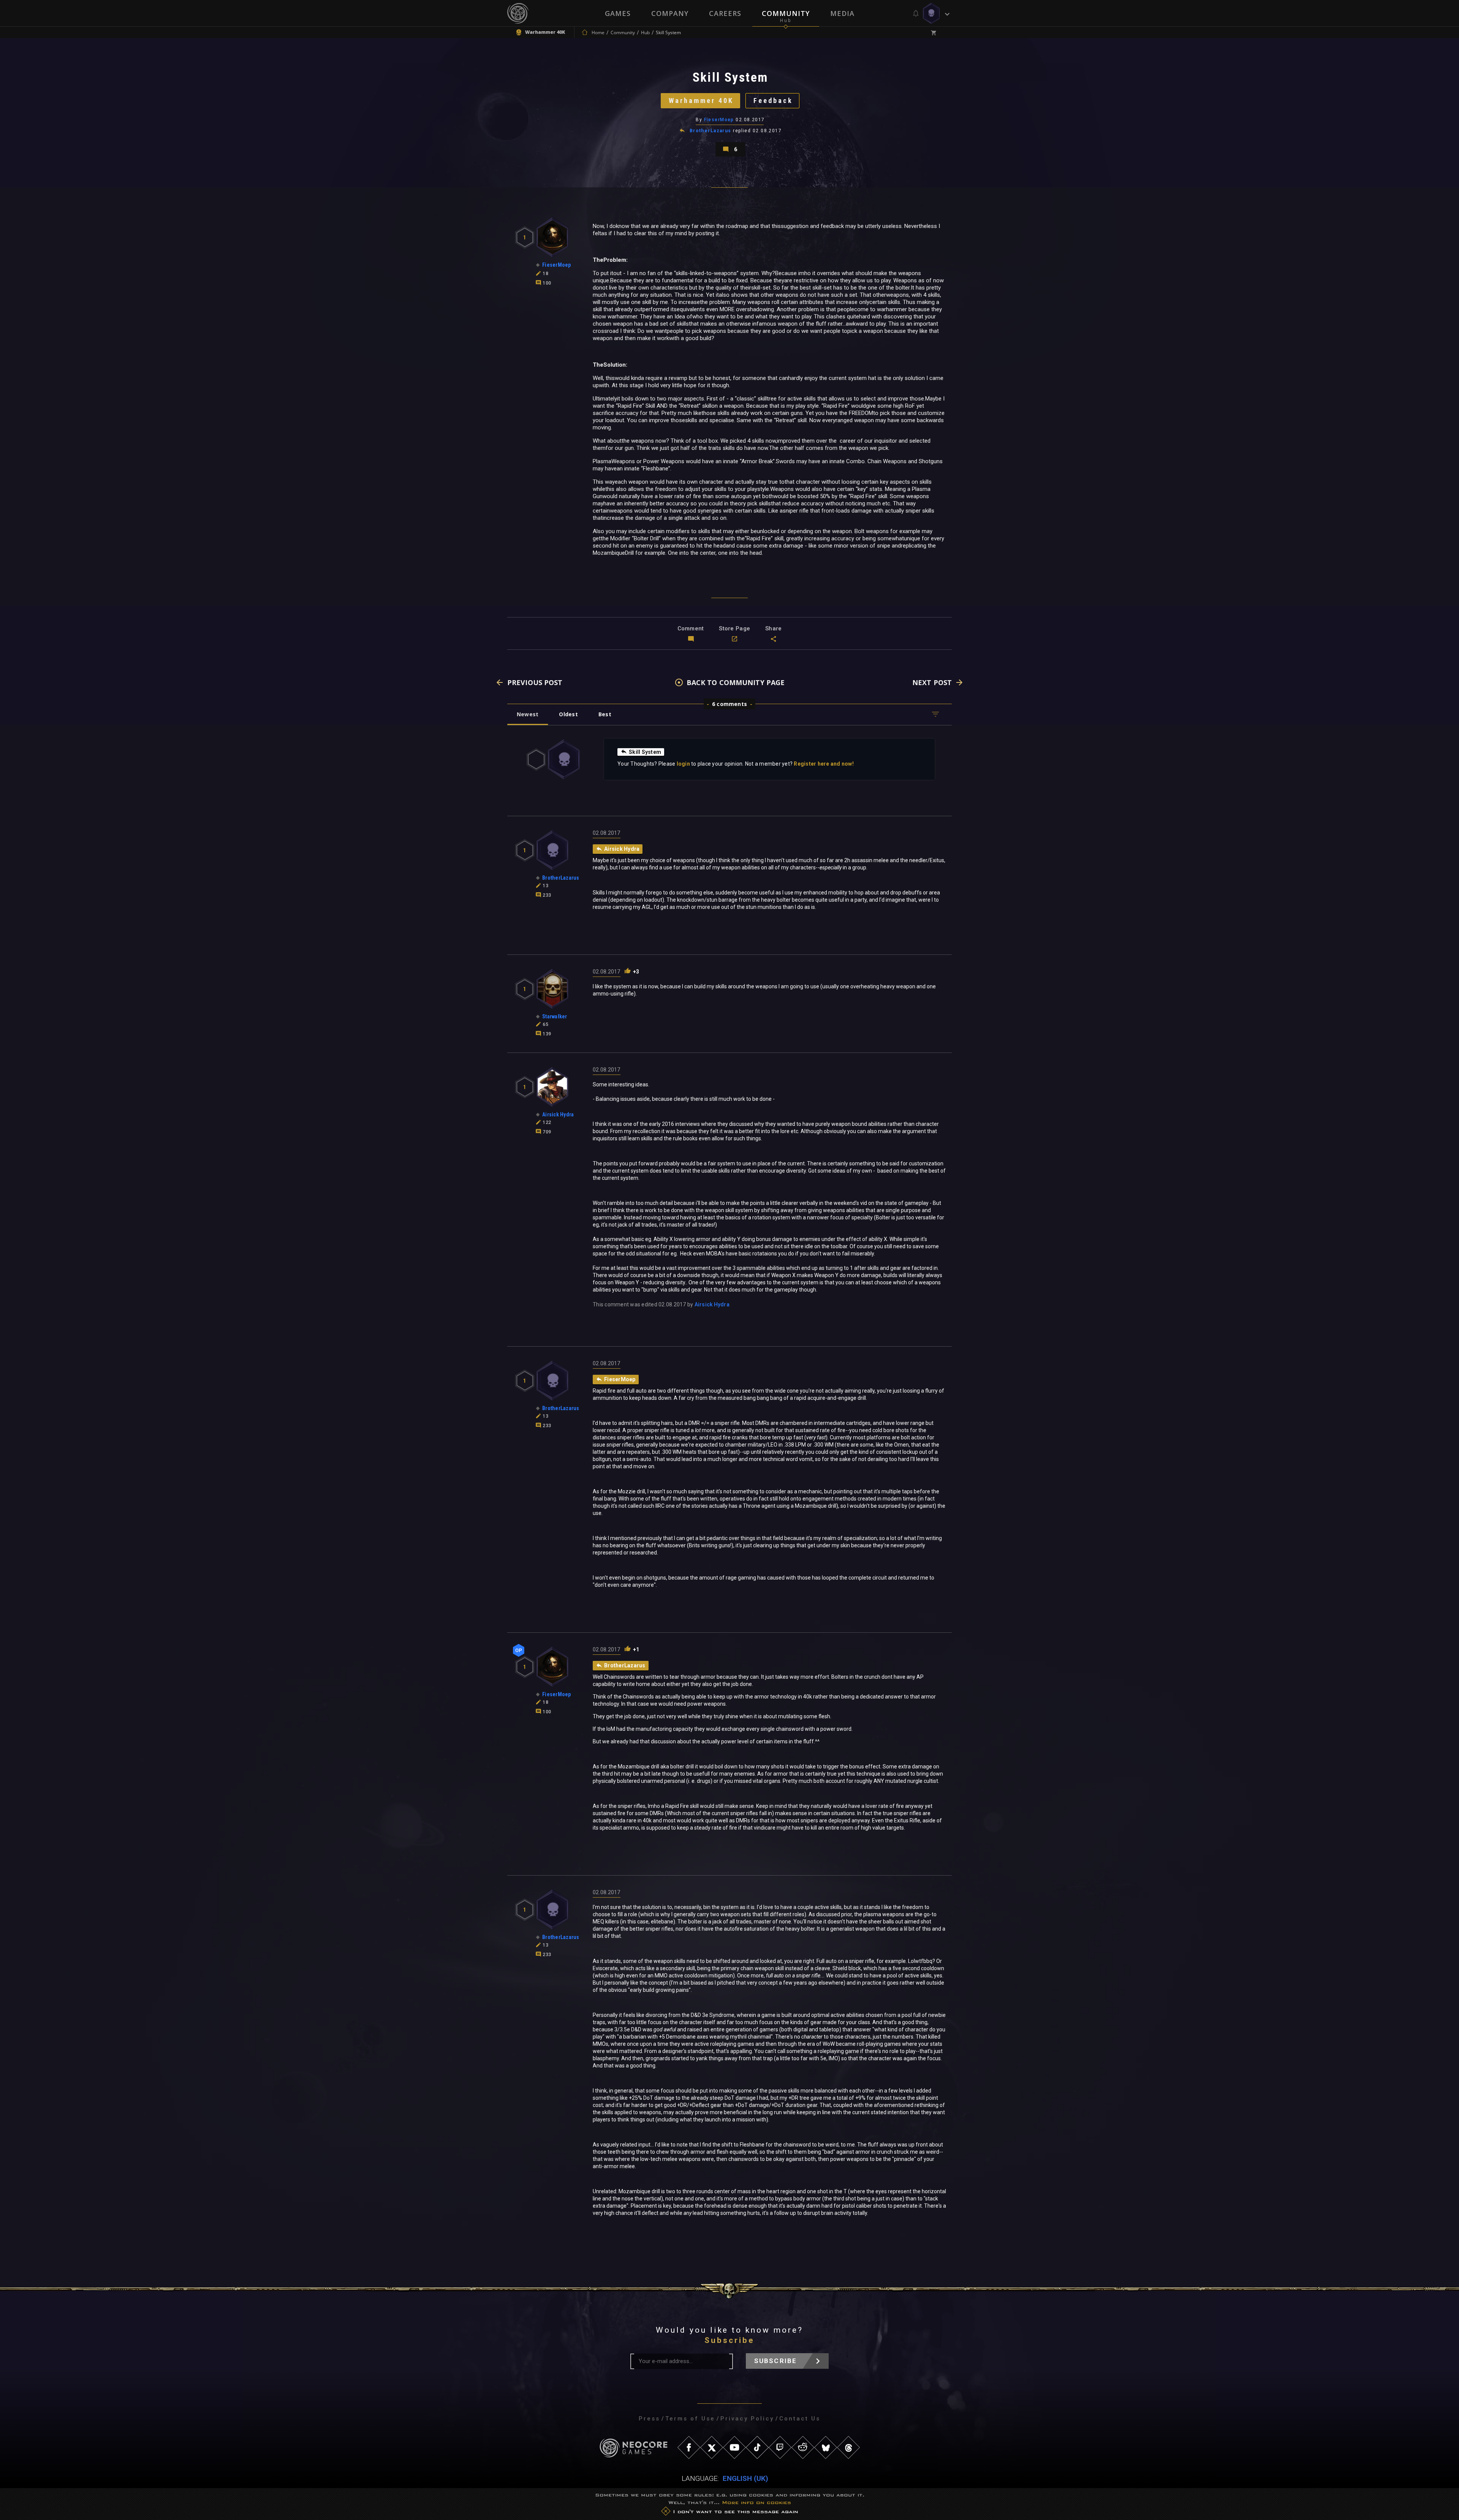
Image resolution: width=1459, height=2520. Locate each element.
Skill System (645, 752)
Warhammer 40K (701, 101)
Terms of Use (690, 2419)
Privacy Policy (747, 2419)
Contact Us (800, 2419)
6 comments (729, 704)
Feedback (773, 101)
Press (649, 2419)
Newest (528, 714)
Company (670, 13)
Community (786, 13)
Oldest (568, 714)
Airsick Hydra (712, 1304)
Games (618, 13)
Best (605, 714)
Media (842, 13)
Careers (725, 13)
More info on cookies (756, 2502)
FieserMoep (719, 120)
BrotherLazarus (711, 131)
